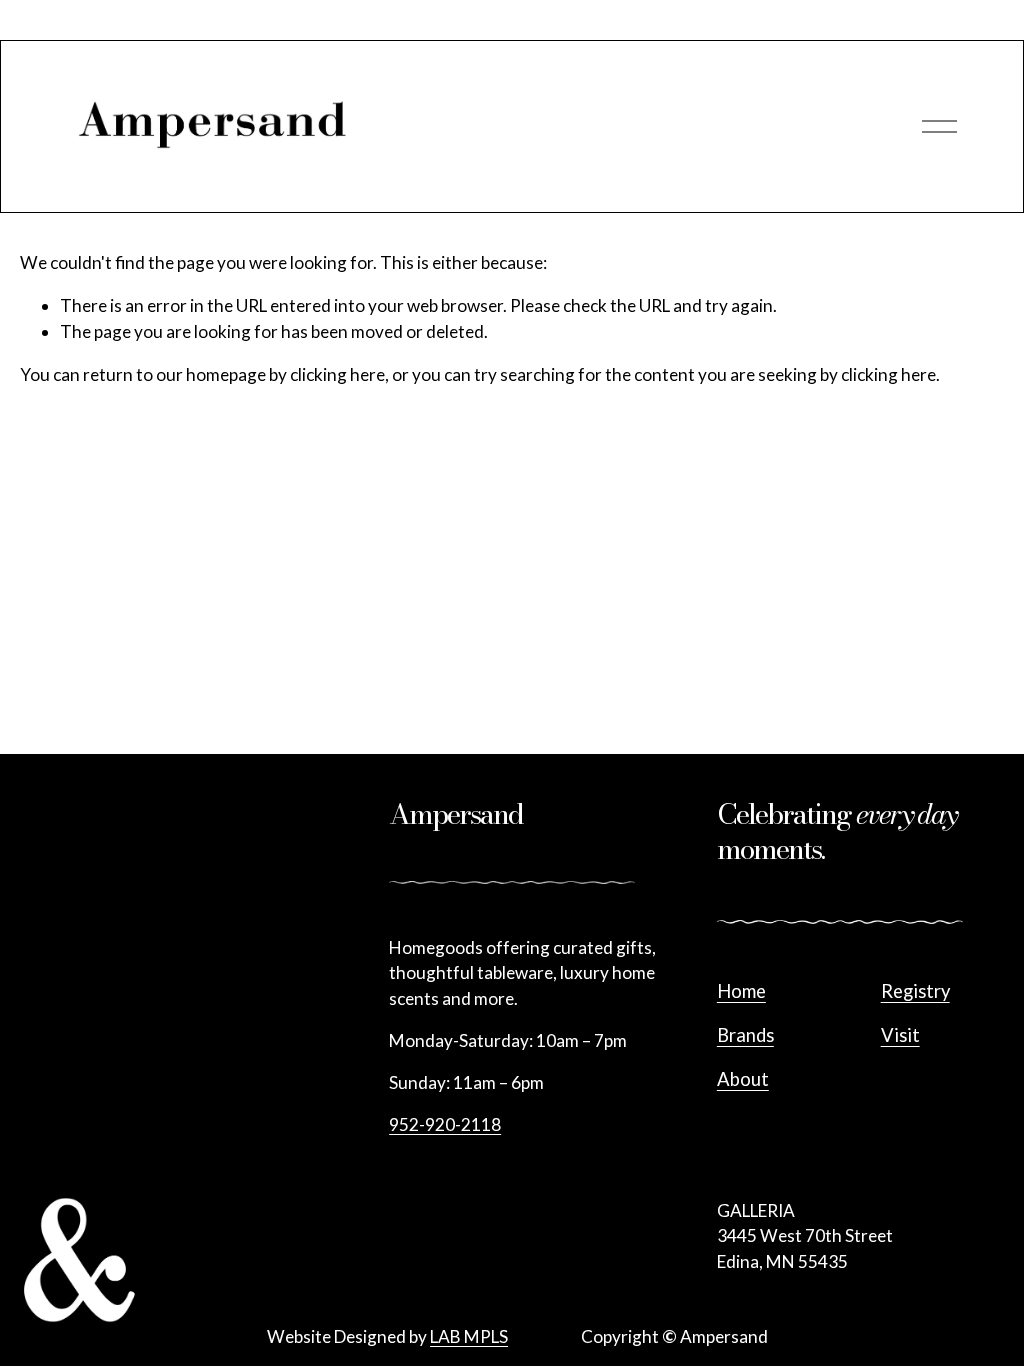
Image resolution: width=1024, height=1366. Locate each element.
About (743, 1079)
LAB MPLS (469, 1336)
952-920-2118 (445, 1124)
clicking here (337, 374)
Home (741, 991)
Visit (900, 1035)
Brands (745, 1035)
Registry (915, 991)
